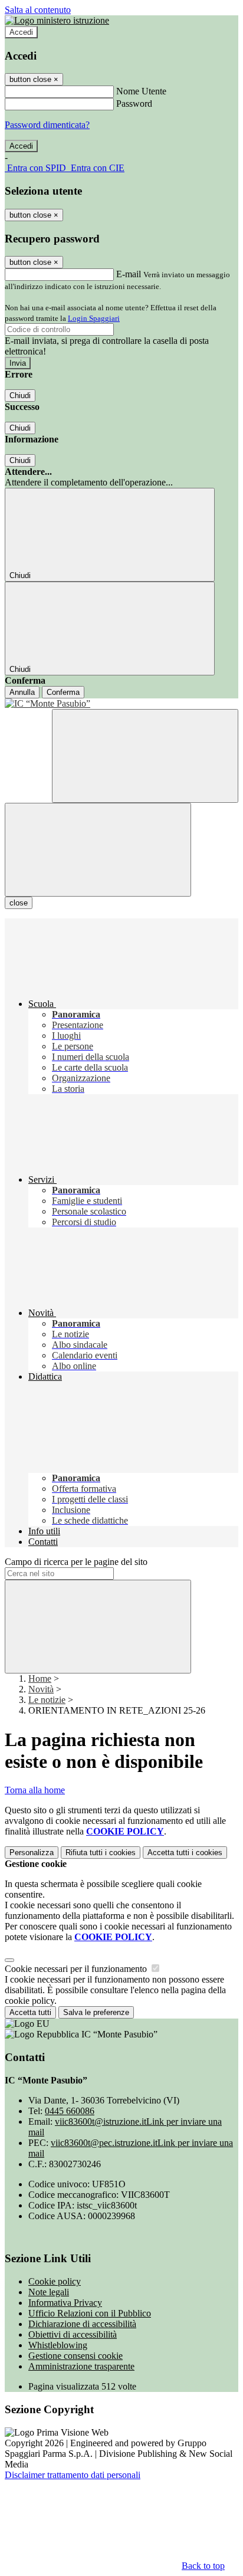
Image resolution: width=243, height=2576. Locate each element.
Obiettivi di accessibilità (73, 2334)
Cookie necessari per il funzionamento (77, 1969)
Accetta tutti (185, 1853)
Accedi (21, 32)
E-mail (129, 274)
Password (134, 104)
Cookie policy (55, 2281)
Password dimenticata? (47, 125)
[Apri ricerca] (145, 756)
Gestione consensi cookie (75, 2356)
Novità (41, 1689)
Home (40, 1678)
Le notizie (47, 1700)
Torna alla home (35, 1790)
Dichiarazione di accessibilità (82, 2324)
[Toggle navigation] (98, 850)
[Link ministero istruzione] (57, 20)
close (19, 903)
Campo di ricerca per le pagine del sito (76, 1562)
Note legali (49, 2292)
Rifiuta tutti (101, 1853)
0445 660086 (70, 2111)
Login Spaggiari (94, 318)
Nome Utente (141, 91)
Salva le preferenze (96, 2012)
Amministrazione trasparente (81, 2366)
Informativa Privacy (65, 2303)
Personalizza (32, 1853)
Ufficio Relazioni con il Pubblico (90, 2313)
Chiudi (20, 396)
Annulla (22, 692)
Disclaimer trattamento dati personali (73, 2475)
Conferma (63, 692)
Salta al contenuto (38, 10)
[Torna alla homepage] (121, 704)
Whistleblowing (58, 2345)
